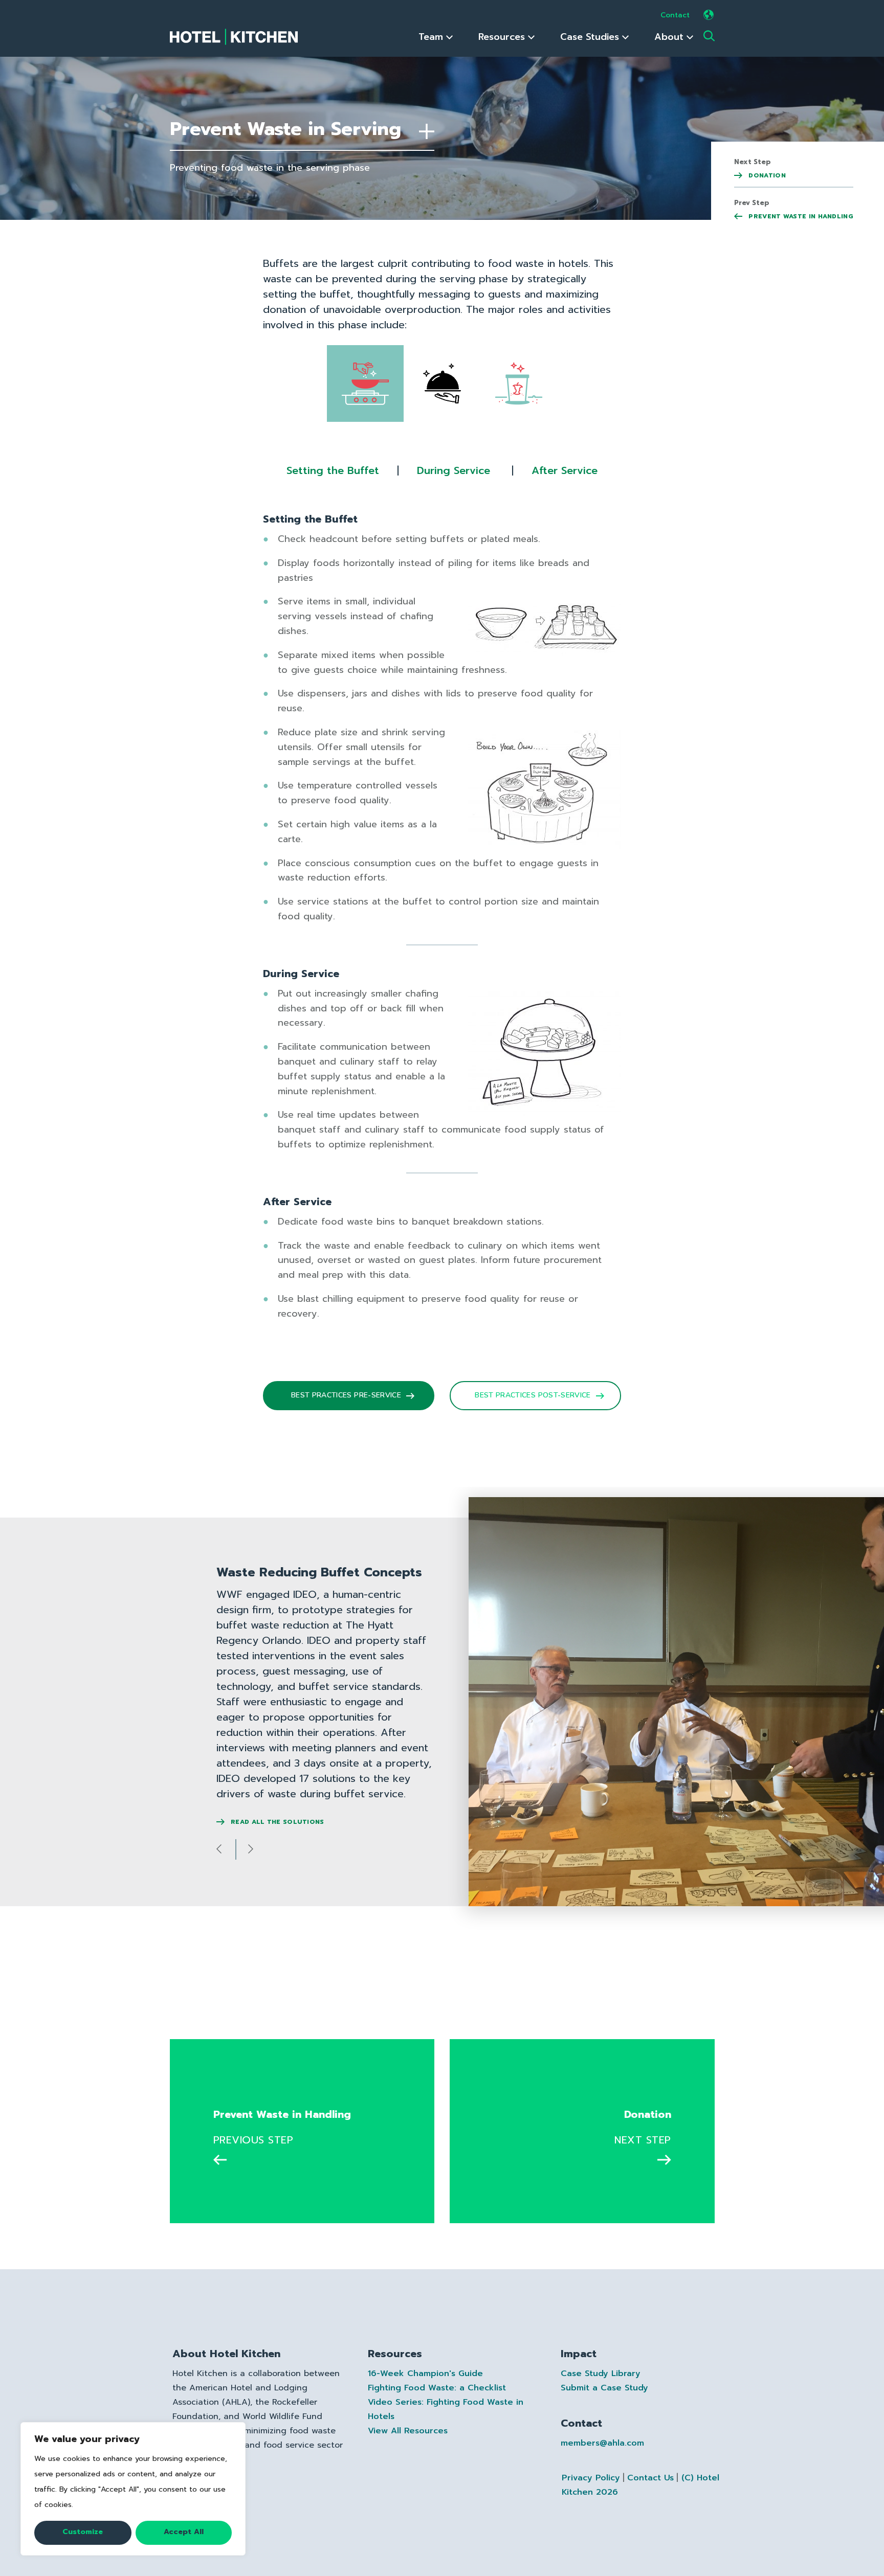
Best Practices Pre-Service (346, 1395)
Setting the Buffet (333, 470)
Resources (503, 37)
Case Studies (591, 37)
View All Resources (408, 2431)
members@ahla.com (602, 2443)
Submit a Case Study (604, 2388)
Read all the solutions (277, 1822)
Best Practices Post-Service (533, 1395)
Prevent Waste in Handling (800, 216)
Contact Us (650, 2478)
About (670, 37)
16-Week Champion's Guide (425, 2374)
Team (432, 37)
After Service (565, 470)
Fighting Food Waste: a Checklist (437, 2388)
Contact (675, 15)
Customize (83, 2532)
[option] (442, 1704)
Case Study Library (601, 2374)
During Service (454, 470)
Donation (766, 175)
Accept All (184, 2532)
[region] (133, 2489)
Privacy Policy (591, 2478)
